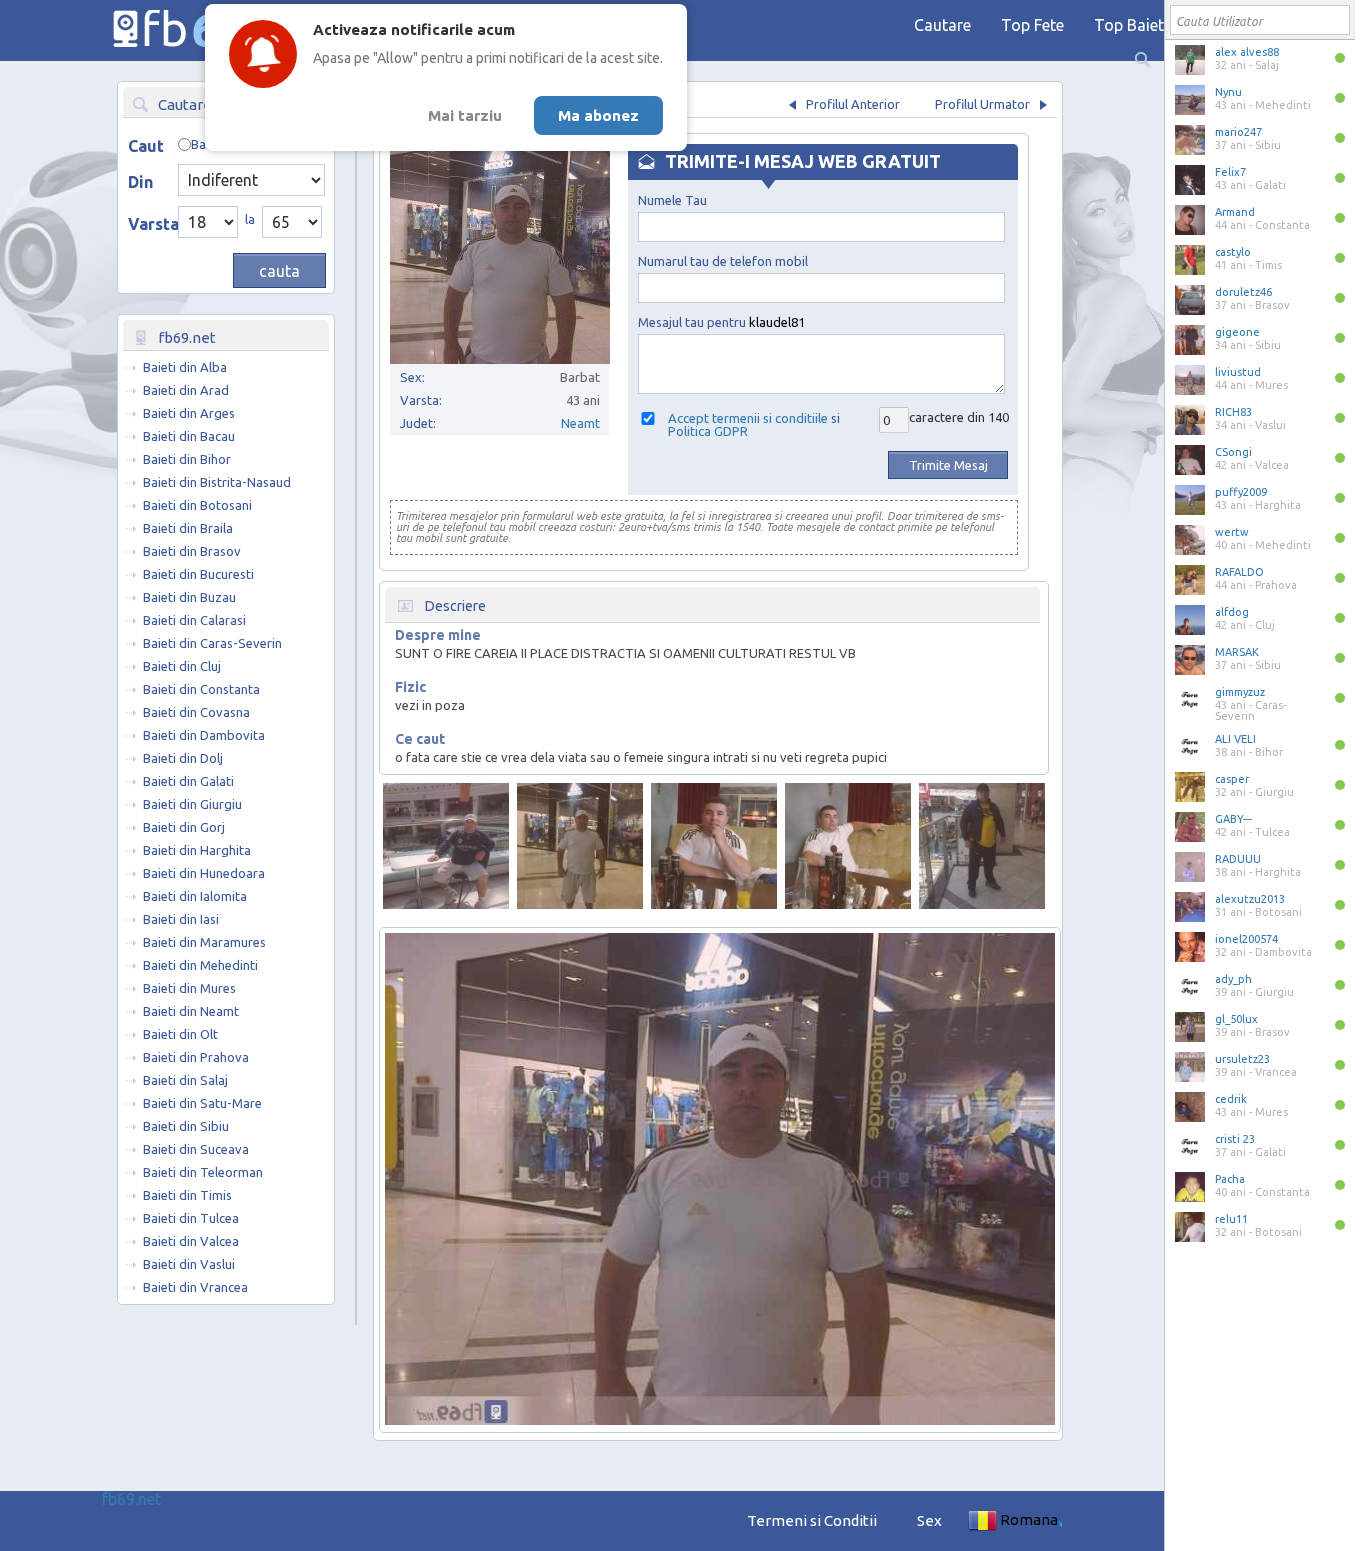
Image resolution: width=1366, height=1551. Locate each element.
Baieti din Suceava (196, 1149)
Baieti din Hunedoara (204, 873)
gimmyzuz (1240, 692)
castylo (1233, 252)
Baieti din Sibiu (186, 1126)
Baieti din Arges (189, 413)
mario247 (1238, 132)
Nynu (1228, 92)
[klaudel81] (446, 846)
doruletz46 (1243, 292)
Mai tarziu (465, 115)
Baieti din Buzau (189, 597)
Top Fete (1032, 25)
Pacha (1230, 1179)
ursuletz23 (1242, 1059)
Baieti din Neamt (191, 1011)
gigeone (1237, 332)
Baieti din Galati (188, 781)
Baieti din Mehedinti (200, 965)
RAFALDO (1239, 572)
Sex (929, 1520)
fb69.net (131, 1499)
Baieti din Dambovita (204, 735)
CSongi (1233, 452)
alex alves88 (1247, 52)
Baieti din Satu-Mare (202, 1103)
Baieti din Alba (185, 367)
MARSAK (1237, 652)
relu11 (1231, 1219)
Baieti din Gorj (184, 827)
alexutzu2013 (1250, 899)
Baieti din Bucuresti (198, 574)
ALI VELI (1235, 739)
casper (1232, 779)
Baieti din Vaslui (189, 1264)
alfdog (1232, 612)
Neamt (580, 423)
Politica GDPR (708, 431)
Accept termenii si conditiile (748, 418)
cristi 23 (1235, 1139)
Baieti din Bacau (189, 436)
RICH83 (1233, 412)
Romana (1029, 1519)
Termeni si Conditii (812, 1520)
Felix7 (1230, 172)
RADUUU (1238, 859)
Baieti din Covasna (196, 712)
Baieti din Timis (187, 1195)
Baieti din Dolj (183, 758)
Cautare (942, 25)
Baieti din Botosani (197, 505)
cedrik (1231, 1099)
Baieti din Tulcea (191, 1218)
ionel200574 (1246, 939)
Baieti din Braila (188, 528)
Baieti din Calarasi (194, 620)
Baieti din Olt (180, 1034)
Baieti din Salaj (185, 1080)
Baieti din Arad (186, 390)
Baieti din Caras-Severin (212, 643)
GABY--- (1233, 819)
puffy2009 (1241, 492)
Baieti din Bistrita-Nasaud (217, 482)
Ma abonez (598, 115)
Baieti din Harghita (197, 850)
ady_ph (1233, 979)
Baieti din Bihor (187, 459)
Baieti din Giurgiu (192, 804)
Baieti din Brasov (192, 551)
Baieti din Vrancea (195, 1287)
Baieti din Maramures (204, 942)
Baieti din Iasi (181, 919)
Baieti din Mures (189, 988)
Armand (1235, 212)
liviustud (1238, 372)
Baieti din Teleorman (203, 1172)
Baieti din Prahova (196, 1057)
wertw (1232, 532)
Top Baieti (1131, 25)
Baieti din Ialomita (195, 896)
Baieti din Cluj (182, 666)
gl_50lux (1236, 1019)
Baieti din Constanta (201, 689)
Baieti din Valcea (191, 1241)
